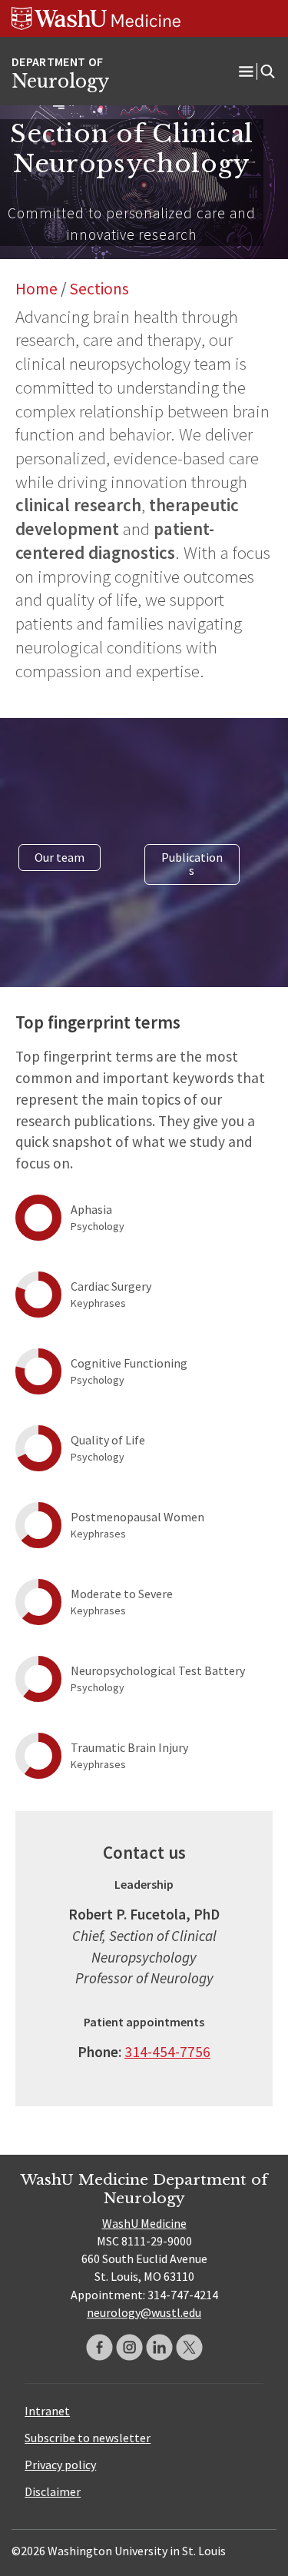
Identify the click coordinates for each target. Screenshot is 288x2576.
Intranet (47, 2411)
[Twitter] (189, 2347)
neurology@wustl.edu (144, 2312)
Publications (192, 864)
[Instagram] (129, 2347)
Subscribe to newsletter (88, 2438)
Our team (60, 857)
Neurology (60, 81)
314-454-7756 (167, 2052)
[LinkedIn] (159, 2347)
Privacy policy (60, 2465)
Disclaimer (53, 2491)
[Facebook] (99, 2347)
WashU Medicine (144, 2223)
